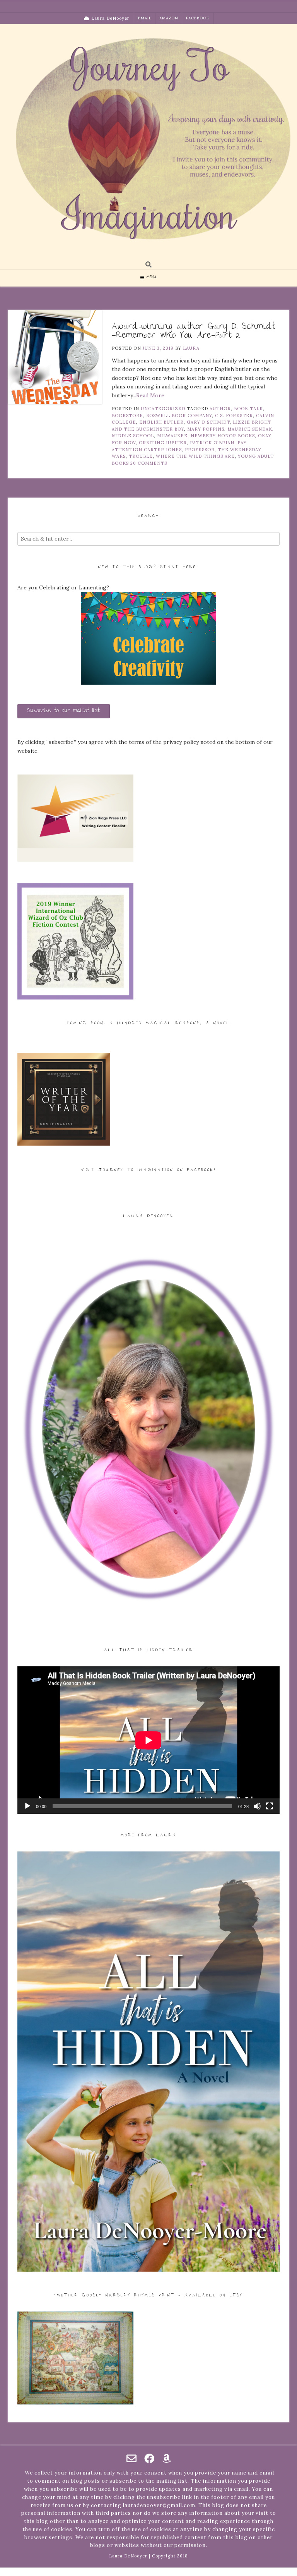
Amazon (169, 18)
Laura (191, 348)
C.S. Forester (234, 416)
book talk (248, 409)
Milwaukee (172, 436)
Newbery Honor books (223, 436)
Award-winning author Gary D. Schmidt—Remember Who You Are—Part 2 (193, 331)
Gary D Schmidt (208, 422)
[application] (148, 1740)
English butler (161, 422)
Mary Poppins (206, 429)
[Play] (27, 1806)
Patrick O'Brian (212, 443)
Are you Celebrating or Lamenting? (63, 587)
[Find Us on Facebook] (149, 2458)
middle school (133, 436)
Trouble (141, 456)
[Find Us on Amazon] (166, 2458)
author (220, 409)
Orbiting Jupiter (163, 443)
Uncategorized (163, 409)
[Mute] (257, 1806)
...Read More (148, 395)
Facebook (198, 18)
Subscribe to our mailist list (64, 711)
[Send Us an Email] (131, 2458)
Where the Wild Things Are (195, 456)
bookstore (127, 416)
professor (200, 450)
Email (145, 18)
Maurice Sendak (250, 429)
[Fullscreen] (270, 1806)
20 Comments (149, 463)
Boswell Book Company (179, 416)
